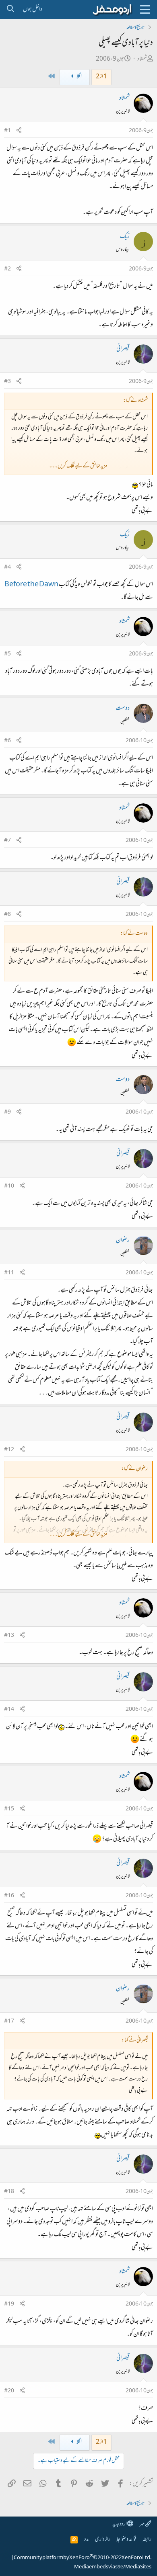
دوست (123, 709)
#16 (9, 1896)
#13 (9, 1636)
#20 (9, 2391)
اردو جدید (120, 2524)
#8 (7, 915)
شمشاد (142, 59)
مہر (142, 2524)
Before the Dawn (31, 585)
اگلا (79, 77)
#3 (7, 382)
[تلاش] (10, 10)
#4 (7, 567)
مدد (86, 2540)
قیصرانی (123, 349)
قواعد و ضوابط (126, 2540)
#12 (9, 1450)
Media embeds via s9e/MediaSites (113, 2567)
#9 (7, 1112)
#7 (7, 841)
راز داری (103, 2540)
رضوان (123, 1241)
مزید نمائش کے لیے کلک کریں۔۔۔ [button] (78, 466)
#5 (7, 654)
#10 (9, 1186)
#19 (9, 2304)
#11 (9, 1273)
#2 (7, 269)
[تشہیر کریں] (19, 131)
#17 (9, 2021)
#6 (7, 741)
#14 (9, 1710)
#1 (7, 131)
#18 (9, 2192)
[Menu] (145, 10)
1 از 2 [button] (101, 77)
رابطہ (147, 2540)
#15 (9, 1809)
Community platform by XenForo (83, 2558)
